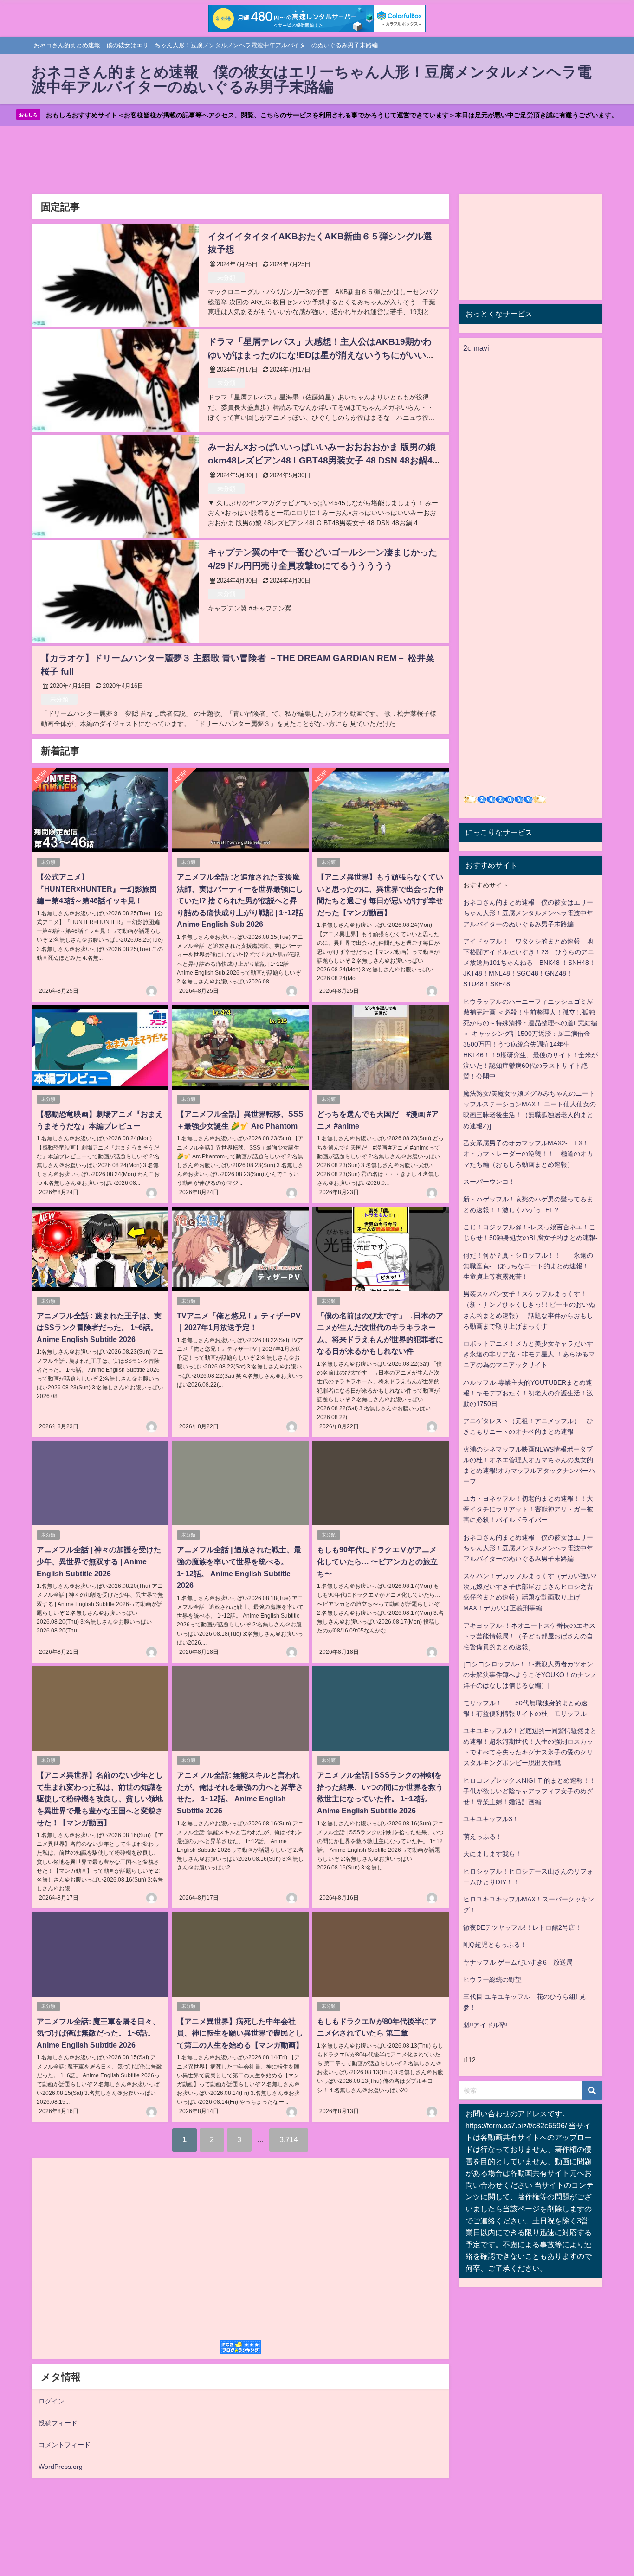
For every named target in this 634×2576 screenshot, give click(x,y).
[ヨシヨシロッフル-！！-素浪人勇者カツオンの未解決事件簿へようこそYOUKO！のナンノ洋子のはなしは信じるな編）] (530, 1675)
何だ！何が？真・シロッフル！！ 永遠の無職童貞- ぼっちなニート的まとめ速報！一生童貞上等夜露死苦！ (529, 1266)
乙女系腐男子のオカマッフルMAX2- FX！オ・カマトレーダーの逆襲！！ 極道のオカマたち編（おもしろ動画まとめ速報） (528, 1154)
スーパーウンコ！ (489, 1182)
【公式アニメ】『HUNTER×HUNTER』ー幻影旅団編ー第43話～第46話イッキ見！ (97, 889)
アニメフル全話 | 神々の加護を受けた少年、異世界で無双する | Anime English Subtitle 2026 (99, 1561)
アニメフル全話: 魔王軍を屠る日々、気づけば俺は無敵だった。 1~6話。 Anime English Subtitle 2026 (98, 2033)
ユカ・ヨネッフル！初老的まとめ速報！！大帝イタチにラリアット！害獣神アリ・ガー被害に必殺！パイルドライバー (528, 1509)
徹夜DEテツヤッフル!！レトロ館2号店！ (522, 1927)
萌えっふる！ (483, 1837)
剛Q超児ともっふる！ (495, 1945)
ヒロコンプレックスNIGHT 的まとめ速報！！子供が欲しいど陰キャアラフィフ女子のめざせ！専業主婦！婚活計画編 (530, 1791)
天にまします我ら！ (492, 1854)
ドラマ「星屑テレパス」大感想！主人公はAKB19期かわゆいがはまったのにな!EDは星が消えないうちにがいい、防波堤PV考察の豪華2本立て (321, 355)
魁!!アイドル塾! (485, 2025)
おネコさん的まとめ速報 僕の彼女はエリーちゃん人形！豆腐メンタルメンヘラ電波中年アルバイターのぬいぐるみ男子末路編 (528, 913)
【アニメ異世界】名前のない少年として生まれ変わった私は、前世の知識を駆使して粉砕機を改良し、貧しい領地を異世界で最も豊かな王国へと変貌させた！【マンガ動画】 (100, 1799)
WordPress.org (61, 2467)
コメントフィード (65, 2445)
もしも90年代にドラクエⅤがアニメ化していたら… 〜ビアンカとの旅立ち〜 (377, 1561)
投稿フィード (58, 2423)
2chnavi (476, 348)
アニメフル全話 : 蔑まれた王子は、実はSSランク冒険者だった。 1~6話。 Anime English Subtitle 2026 (99, 1327)
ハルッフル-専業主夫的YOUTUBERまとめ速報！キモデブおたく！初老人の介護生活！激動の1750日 (528, 1393)
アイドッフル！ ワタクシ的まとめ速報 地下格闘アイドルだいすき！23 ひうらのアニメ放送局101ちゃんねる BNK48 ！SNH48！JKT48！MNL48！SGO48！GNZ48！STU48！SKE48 (529, 963)
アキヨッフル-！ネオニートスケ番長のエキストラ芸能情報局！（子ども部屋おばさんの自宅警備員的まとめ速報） (529, 1636)
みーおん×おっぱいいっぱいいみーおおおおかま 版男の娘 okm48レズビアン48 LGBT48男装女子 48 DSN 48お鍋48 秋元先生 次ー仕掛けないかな (323, 460)
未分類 (226, 278)
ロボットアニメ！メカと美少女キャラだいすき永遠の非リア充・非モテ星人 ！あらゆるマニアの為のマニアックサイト (529, 1354)
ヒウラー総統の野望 (492, 1979)
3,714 (289, 2139)
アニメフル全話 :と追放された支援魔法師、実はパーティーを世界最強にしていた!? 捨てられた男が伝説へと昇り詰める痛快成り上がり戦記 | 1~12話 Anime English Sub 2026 (240, 900)
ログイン (52, 2401)
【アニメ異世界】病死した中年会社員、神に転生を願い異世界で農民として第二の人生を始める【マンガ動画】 (240, 2033)
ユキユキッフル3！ (491, 1819)
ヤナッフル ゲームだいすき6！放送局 (518, 1962)
